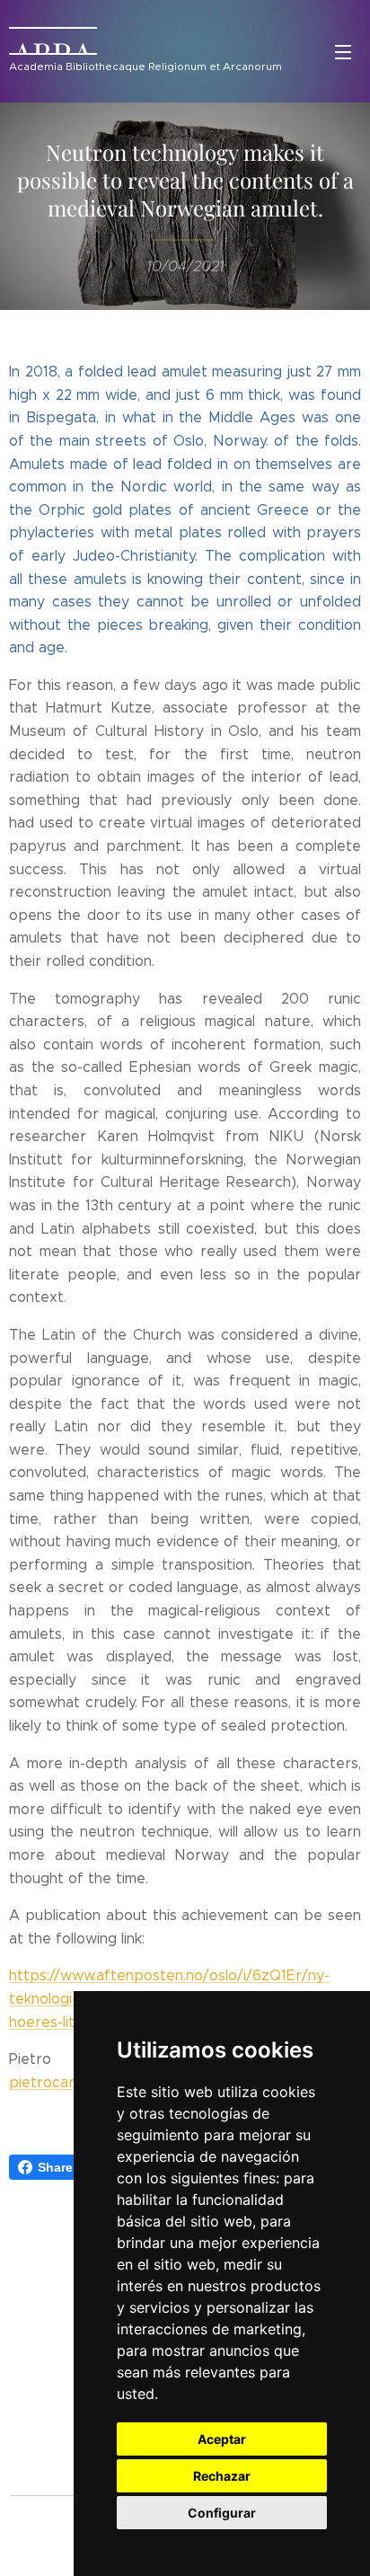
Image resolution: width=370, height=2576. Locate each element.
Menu (343, 51)
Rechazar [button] (222, 2476)
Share (55, 2167)
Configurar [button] (222, 2513)
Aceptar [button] (222, 2439)
